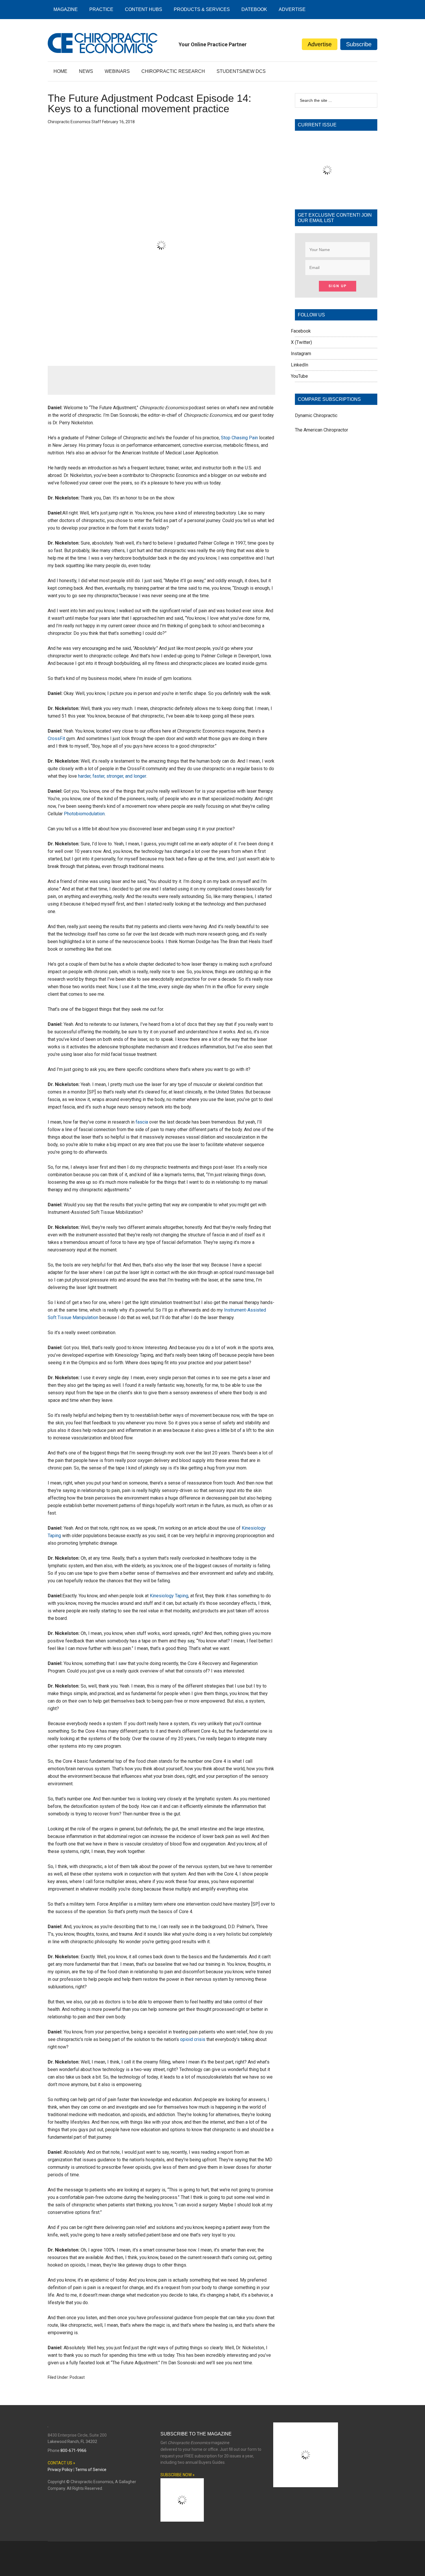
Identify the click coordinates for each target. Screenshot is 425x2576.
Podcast (77, 2377)
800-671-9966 (73, 2450)
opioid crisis (193, 2039)
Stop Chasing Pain (239, 438)
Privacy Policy (60, 2470)
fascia (142, 1122)
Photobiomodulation (84, 814)
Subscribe (359, 44)
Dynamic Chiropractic (316, 415)
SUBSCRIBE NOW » (178, 2475)
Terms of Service (91, 2470)
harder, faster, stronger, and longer (112, 776)
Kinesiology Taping (169, 1596)
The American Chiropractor (321, 430)
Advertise (320, 44)
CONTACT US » (61, 2463)
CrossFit (56, 738)
